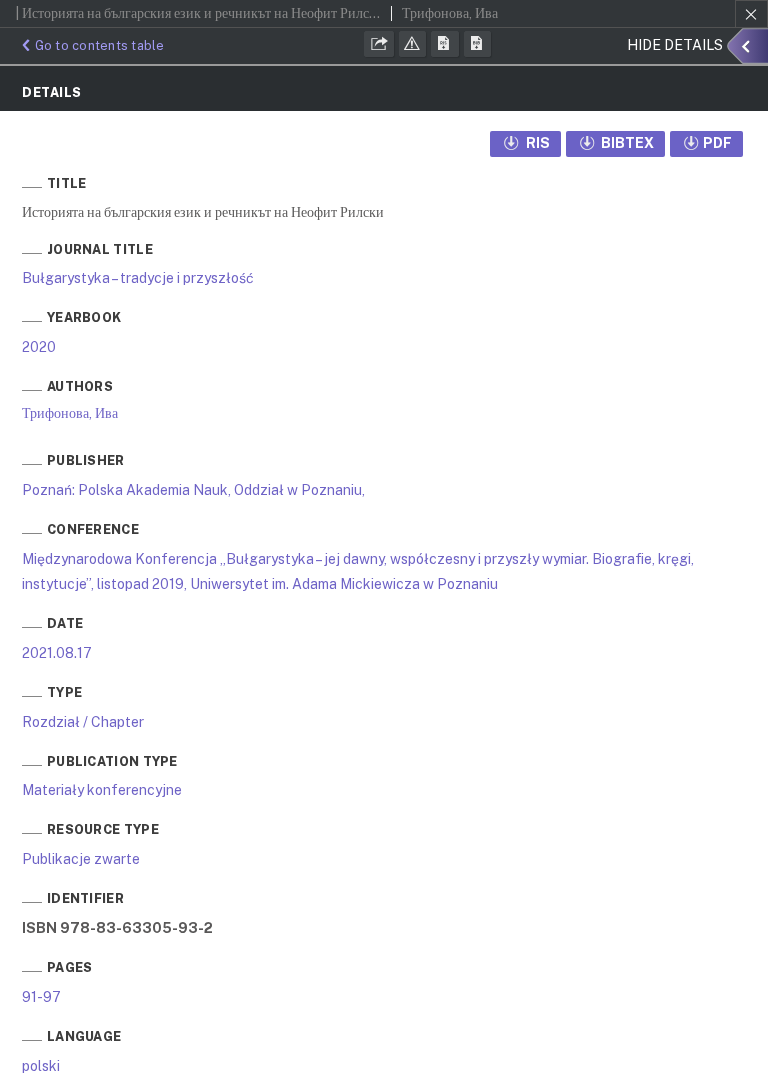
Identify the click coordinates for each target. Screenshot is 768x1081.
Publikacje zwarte (81, 859)
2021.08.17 (57, 653)
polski (41, 1066)
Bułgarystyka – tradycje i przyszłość (138, 278)
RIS (536, 143)
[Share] (379, 44)
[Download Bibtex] (478, 44)
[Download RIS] (445, 44)
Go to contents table (100, 45)
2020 (39, 347)
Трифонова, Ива (70, 413)
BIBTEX (626, 143)
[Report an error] (413, 44)
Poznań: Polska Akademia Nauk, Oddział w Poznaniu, (193, 490)
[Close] (751, 14)
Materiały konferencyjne (102, 790)
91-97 (41, 997)
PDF (717, 143)
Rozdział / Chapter (83, 722)
